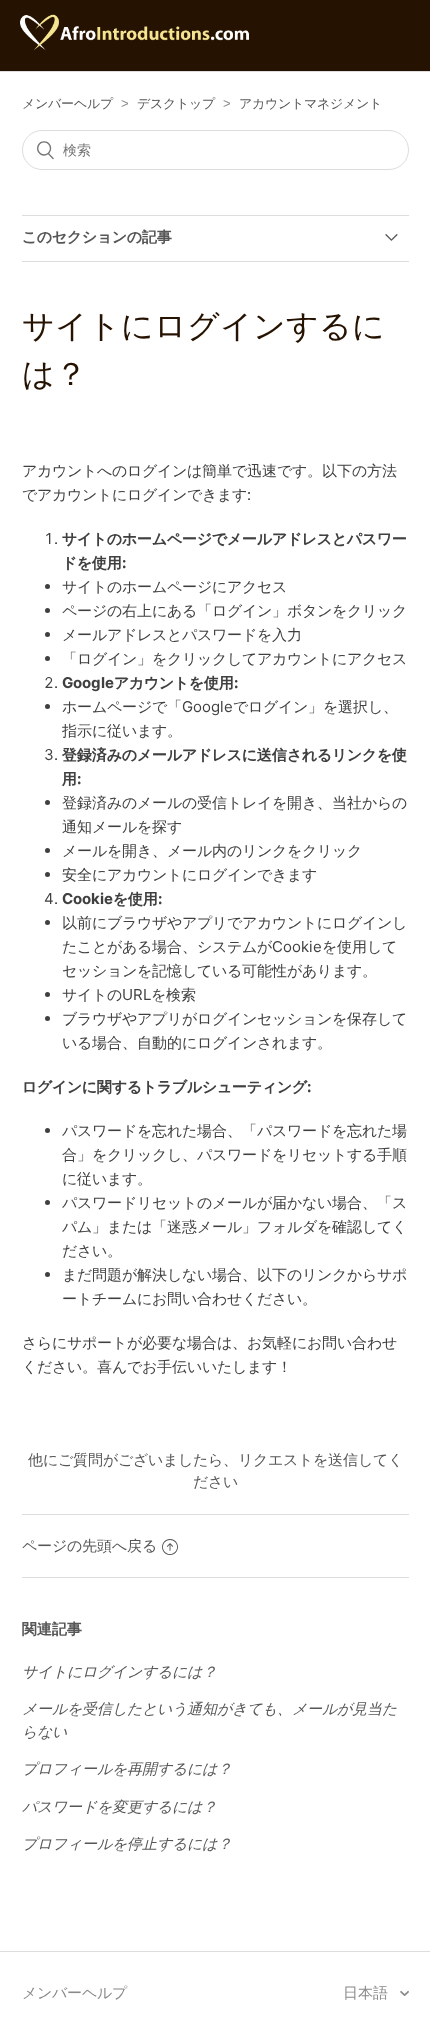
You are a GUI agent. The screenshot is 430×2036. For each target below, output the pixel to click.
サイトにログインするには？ (119, 1671)
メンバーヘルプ (67, 103)
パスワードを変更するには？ (119, 1806)
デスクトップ (176, 103)
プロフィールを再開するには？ (127, 1768)
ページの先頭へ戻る (89, 1545)
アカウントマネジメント (310, 103)
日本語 (367, 1992)
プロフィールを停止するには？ (127, 1843)
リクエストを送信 (298, 1459)
